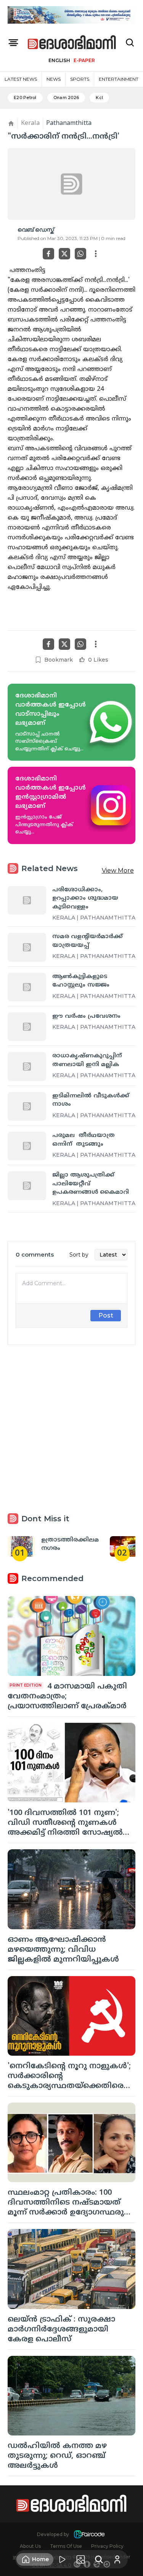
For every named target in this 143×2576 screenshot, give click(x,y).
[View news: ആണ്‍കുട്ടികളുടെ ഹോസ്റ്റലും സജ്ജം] (27, 987)
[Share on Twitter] (64, 254)
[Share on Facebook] (48, 254)
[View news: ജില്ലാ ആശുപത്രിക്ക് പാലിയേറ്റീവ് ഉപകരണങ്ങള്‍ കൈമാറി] (27, 1186)
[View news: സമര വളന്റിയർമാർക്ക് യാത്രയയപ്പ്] (27, 947)
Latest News (21, 79)
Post (106, 1315)
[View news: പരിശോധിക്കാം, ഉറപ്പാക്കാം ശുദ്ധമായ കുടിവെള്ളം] (27, 900)
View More (118, 871)
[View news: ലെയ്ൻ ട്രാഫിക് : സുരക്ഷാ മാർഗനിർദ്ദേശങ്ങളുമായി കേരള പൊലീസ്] (71, 2269)
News (54, 79)
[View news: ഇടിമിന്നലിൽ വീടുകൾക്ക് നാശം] (27, 1106)
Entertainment (119, 79)
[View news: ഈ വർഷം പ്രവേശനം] (27, 1027)
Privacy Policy (107, 2546)
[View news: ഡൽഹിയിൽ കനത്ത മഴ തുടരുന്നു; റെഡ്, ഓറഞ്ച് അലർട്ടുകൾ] (71, 2396)
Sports (80, 79)
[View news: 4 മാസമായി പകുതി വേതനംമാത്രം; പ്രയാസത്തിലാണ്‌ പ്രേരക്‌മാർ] (71, 1636)
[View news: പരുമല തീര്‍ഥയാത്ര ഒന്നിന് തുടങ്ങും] (27, 1146)
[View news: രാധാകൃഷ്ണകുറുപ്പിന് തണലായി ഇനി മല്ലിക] (27, 1066)
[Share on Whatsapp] (80, 254)
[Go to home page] (72, 43)
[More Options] (96, 254)
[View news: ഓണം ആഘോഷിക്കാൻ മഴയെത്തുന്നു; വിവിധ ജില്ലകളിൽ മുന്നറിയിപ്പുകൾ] (71, 1889)
